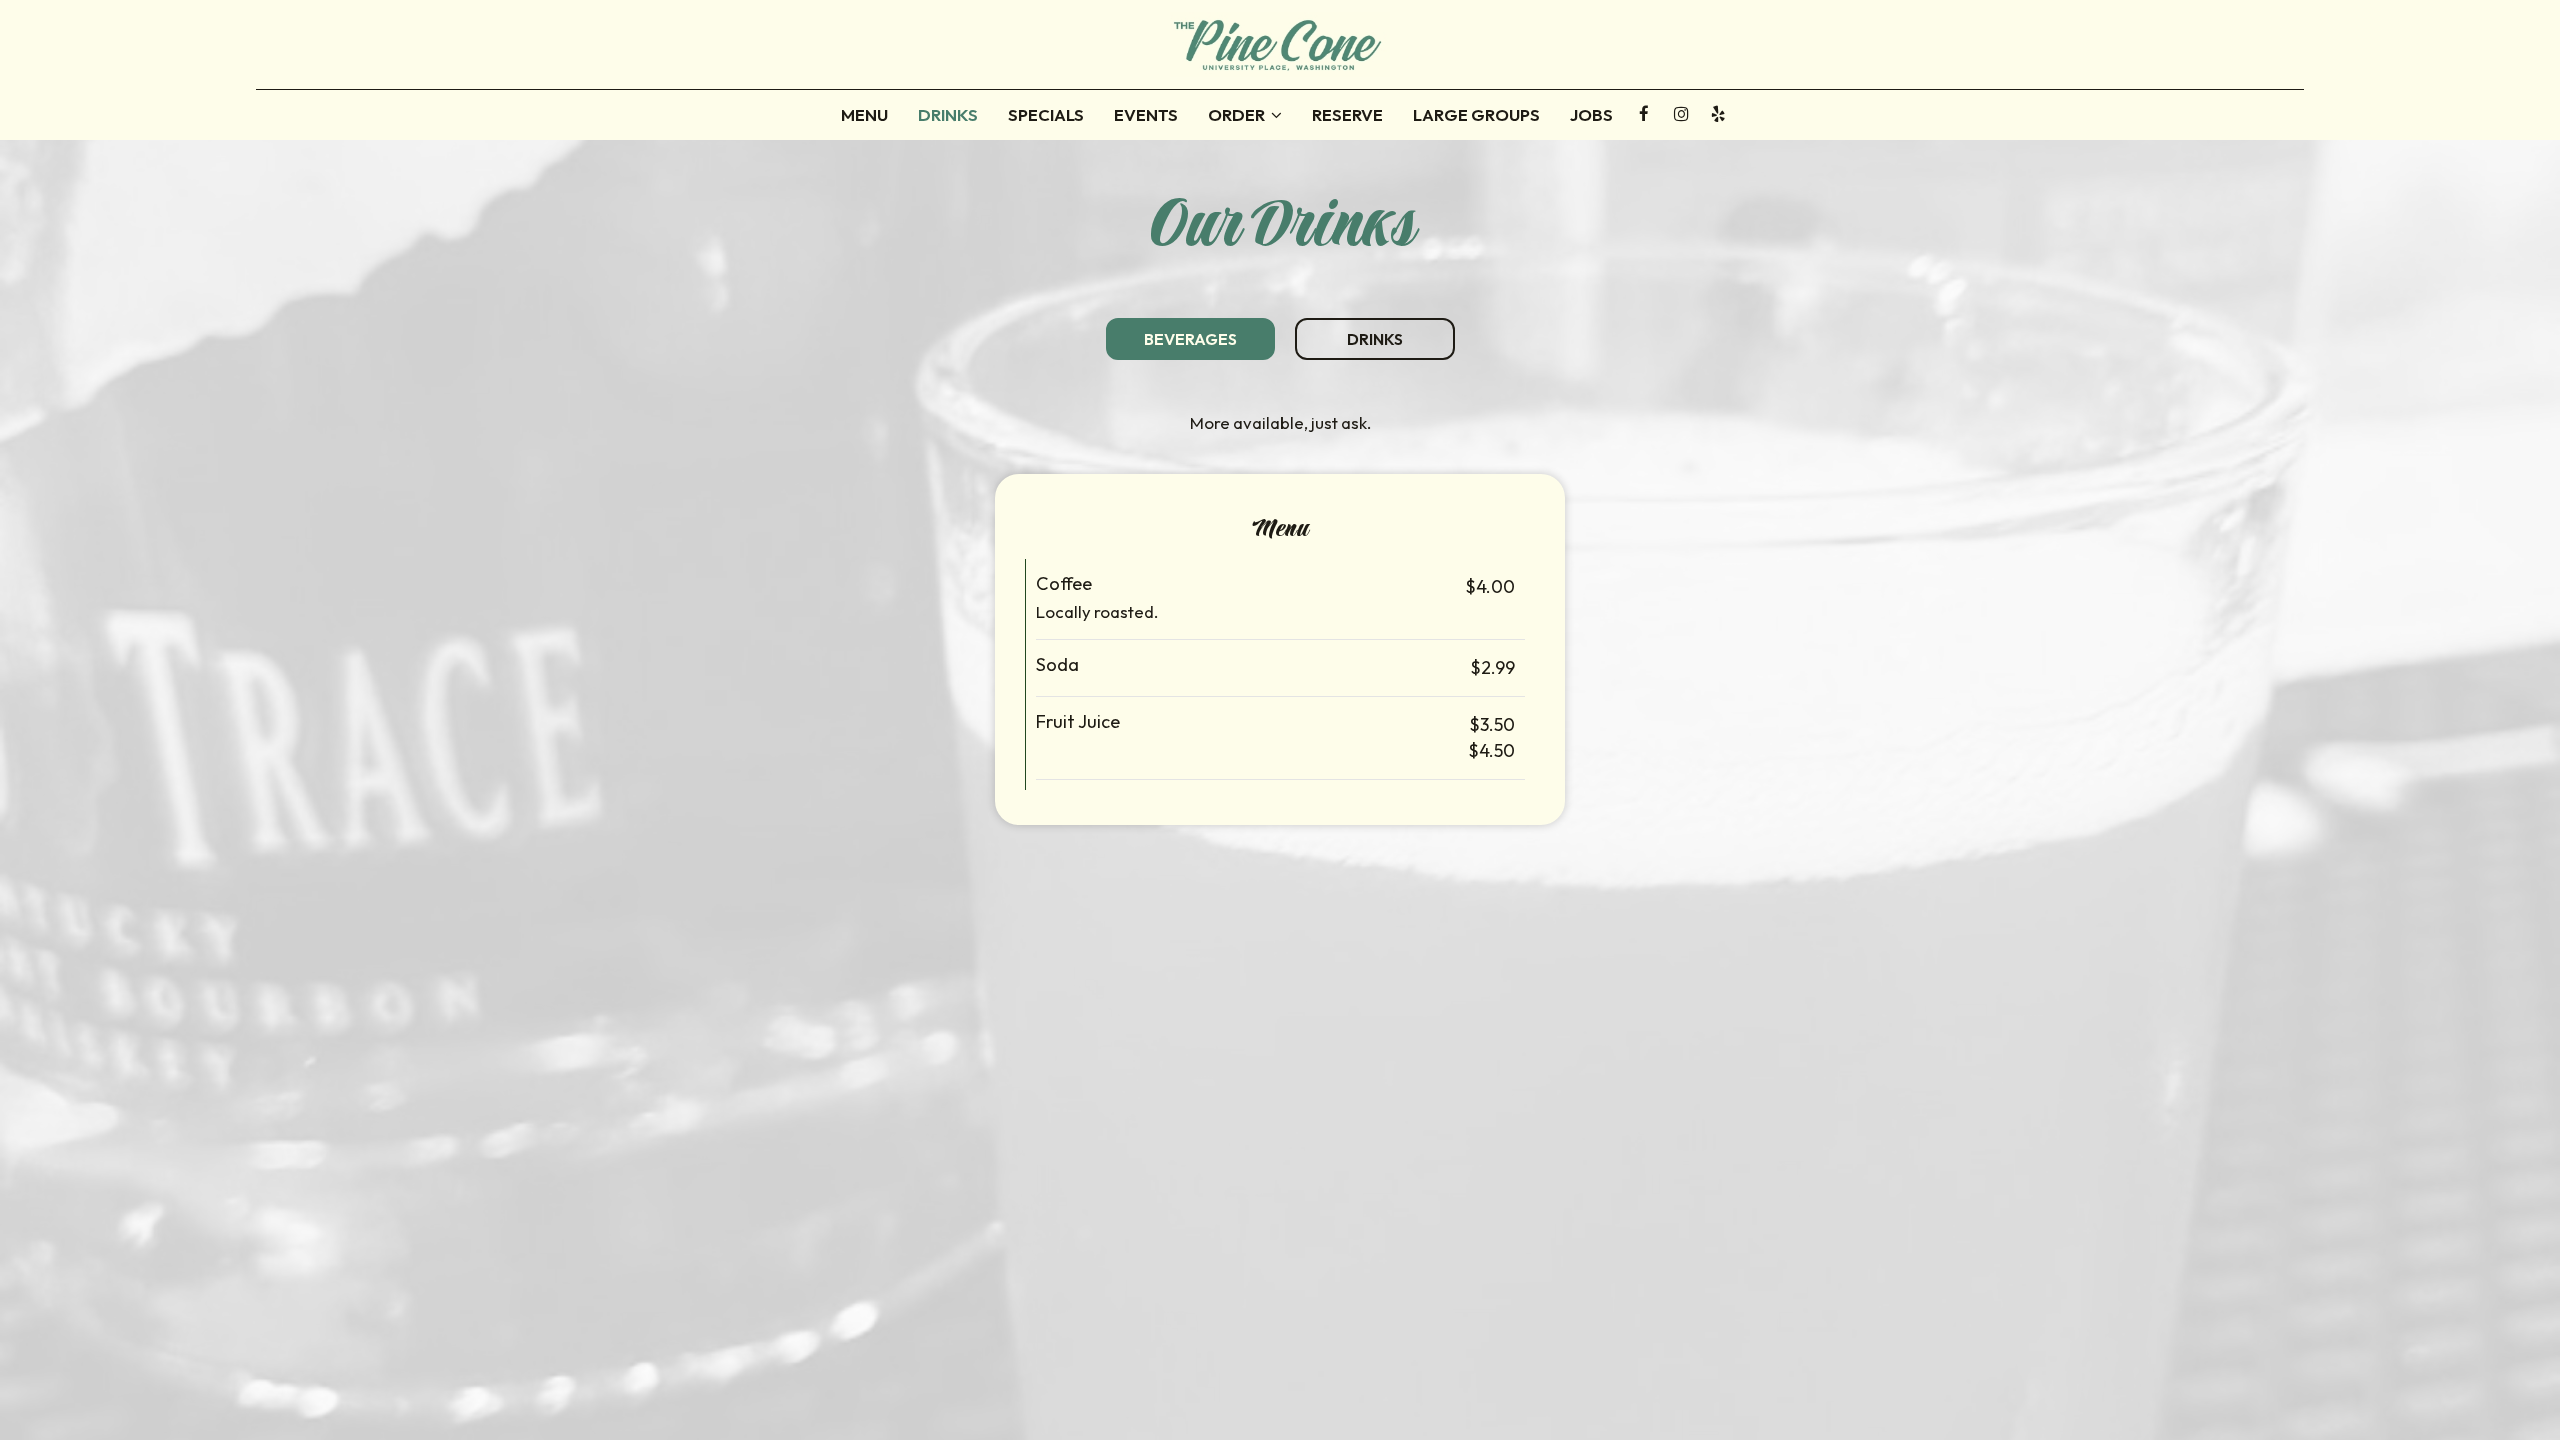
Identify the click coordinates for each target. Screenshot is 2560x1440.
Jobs (1591, 115)
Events (1146, 115)
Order (1238, 115)
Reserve (1347, 115)
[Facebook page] (1644, 114)
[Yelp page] (1718, 114)
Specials (1046, 115)
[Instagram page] (1681, 114)
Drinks (948, 115)
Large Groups (1476, 115)
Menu (864, 115)
